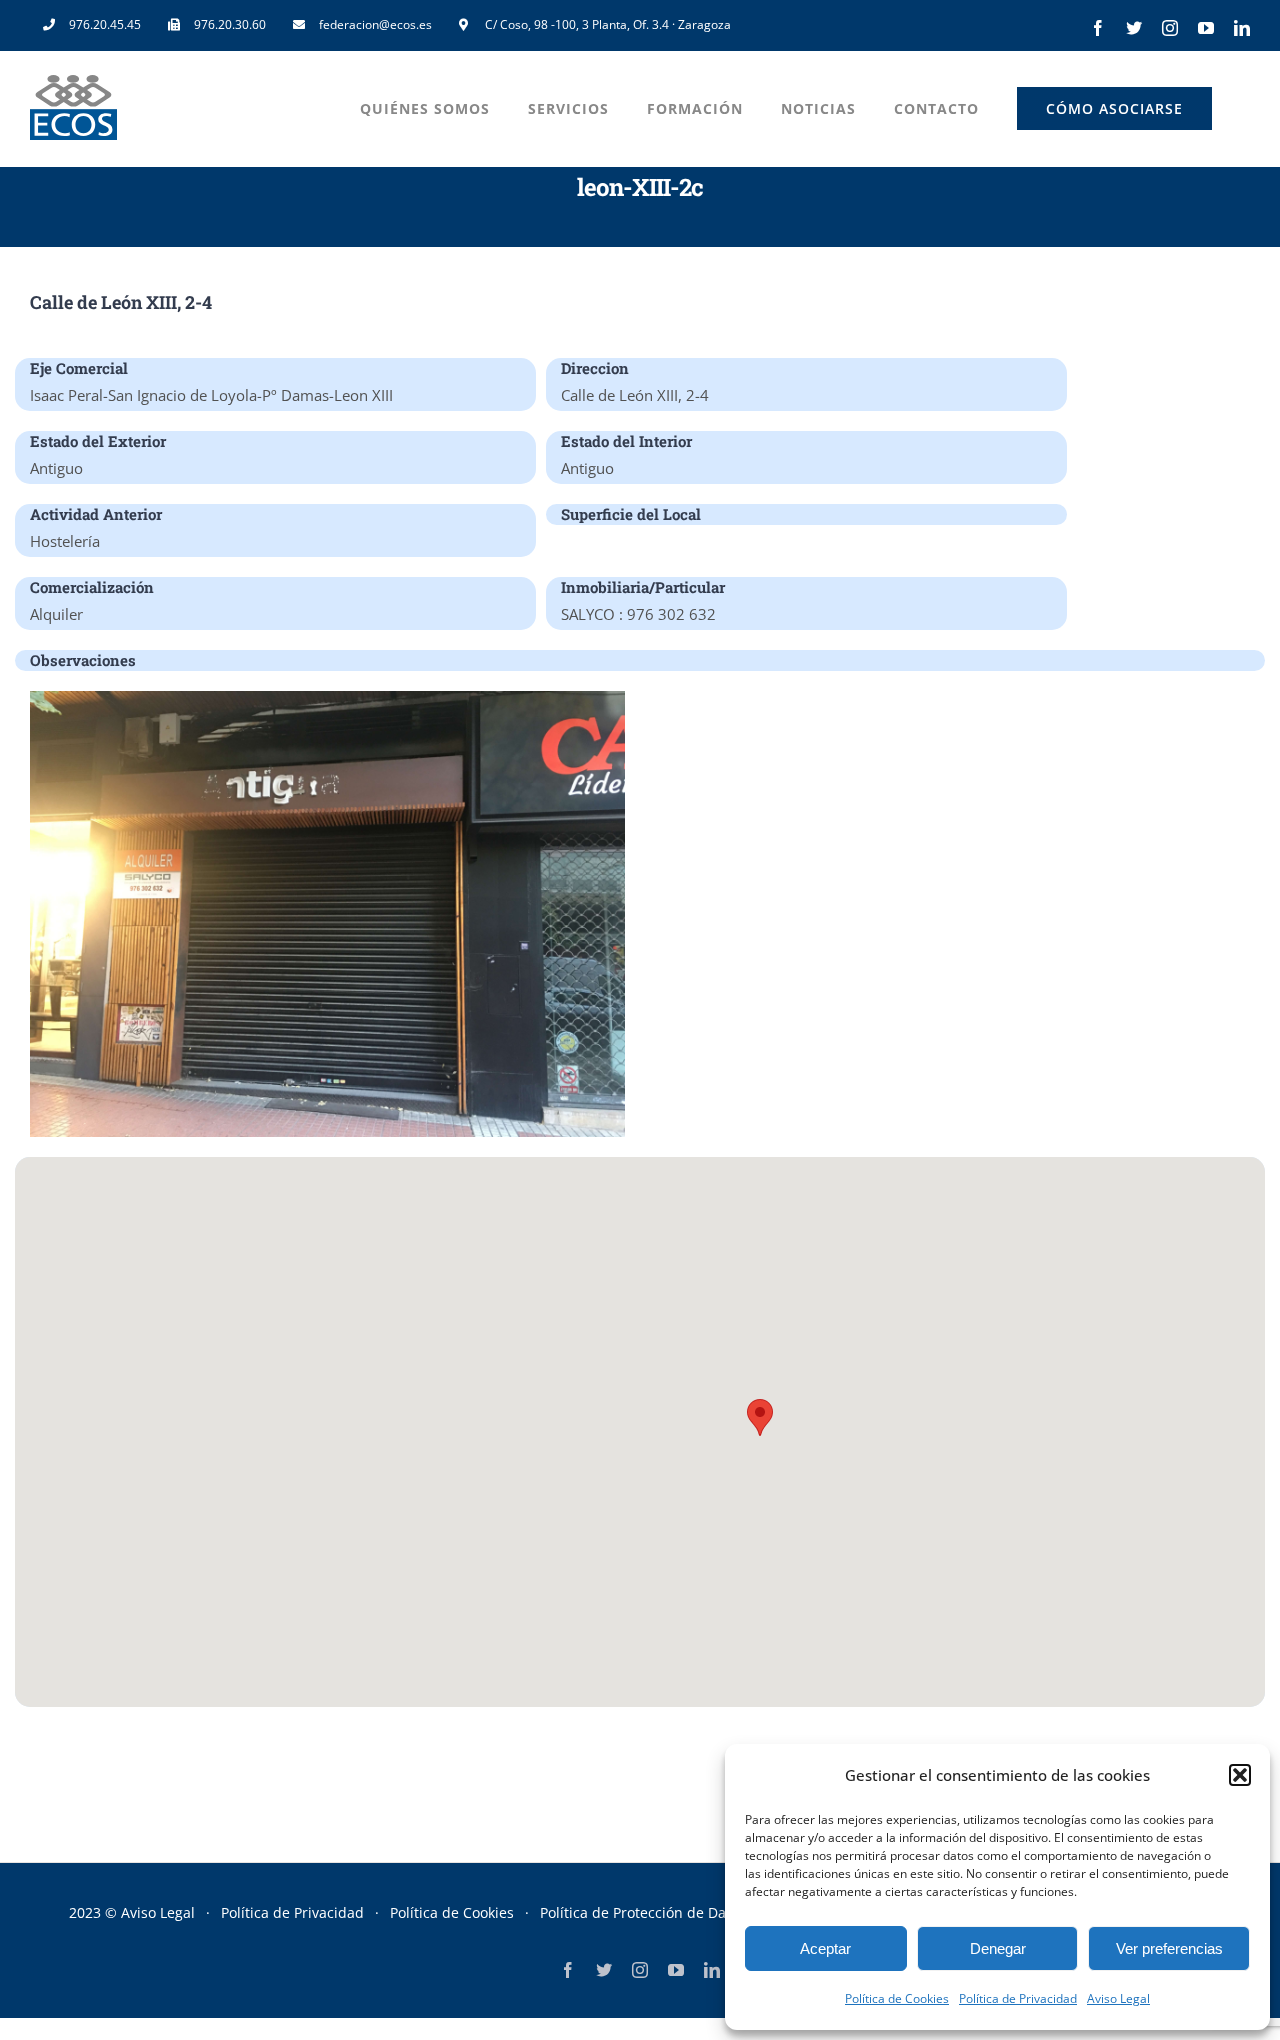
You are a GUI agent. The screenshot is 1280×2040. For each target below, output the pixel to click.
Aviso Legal (1118, 1998)
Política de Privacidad (1018, 1998)
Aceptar (825, 1948)
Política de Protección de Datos (643, 1912)
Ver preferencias (1169, 1948)
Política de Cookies (897, 1998)
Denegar (998, 1948)
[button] (1240, 1775)
